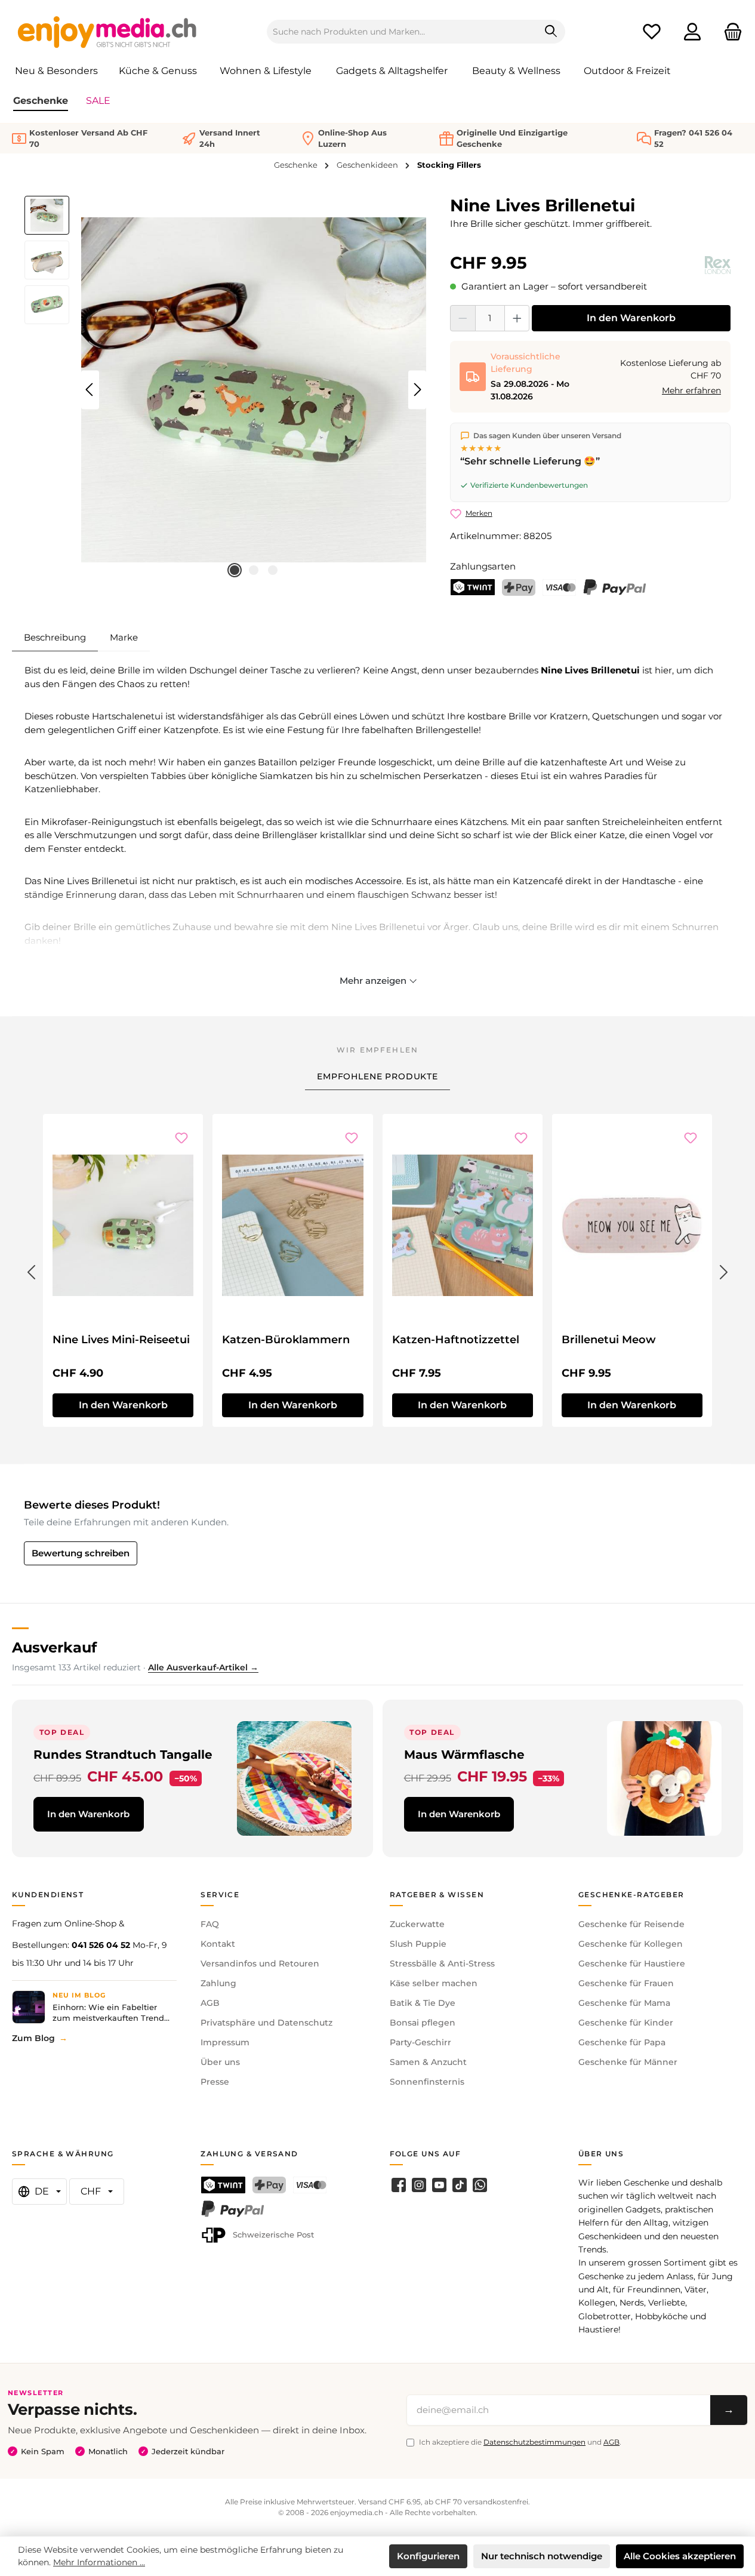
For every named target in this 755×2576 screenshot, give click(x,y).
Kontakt (218, 1944)
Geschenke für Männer (628, 2062)
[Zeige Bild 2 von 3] (254, 570)
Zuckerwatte (417, 1924)
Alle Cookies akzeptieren (680, 2556)
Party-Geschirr (420, 2042)
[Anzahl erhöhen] (517, 318)
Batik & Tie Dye (423, 2003)
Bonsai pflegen (423, 2023)
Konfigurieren (428, 2556)
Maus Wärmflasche (464, 1754)
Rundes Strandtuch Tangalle (123, 1754)
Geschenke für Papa (622, 2042)
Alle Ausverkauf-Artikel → (203, 1667)
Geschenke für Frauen (626, 1983)
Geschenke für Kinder (626, 2023)
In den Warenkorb (631, 318)
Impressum (225, 2042)
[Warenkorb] (729, 32)
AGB (210, 2003)
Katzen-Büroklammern (286, 1340)
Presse (215, 2082)
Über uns (220, 2062)
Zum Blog (33, 2038)
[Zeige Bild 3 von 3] (273, 570)
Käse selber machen (434, 1983)
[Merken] (181, 1138)
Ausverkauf (54, 1647)
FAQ (210, 1924)
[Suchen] (551, 32)
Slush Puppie (418, 1944)
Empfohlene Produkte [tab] (377, 1076)
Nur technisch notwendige (542, 2556)
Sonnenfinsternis (427, 2082)
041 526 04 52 (101, 1945)
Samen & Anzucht (428, 2062)
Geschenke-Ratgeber (631, 1895)
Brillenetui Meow (609, 1340)
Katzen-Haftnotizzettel (456, 1340)
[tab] (55, 638)
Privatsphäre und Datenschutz (266, 2023)
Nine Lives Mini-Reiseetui (121, 1340)
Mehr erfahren (691, 390)
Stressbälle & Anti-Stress (442, 1963)
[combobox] (402, 32)
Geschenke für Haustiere (632, 1963)
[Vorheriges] (90, 390)
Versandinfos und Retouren (260, 1963)
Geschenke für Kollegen (631, 1944)
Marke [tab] (124, 637)
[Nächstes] (417, 390)
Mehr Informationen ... (99, 2562)
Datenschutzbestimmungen (534, 2442)
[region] (225, 390)
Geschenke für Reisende (631, 1924)
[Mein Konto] (692, 32)
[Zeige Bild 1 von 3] (235, 570)
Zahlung (218, 1983)
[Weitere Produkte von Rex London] (718, 265)
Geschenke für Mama (624, 2003)
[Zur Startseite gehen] (107, 32)
